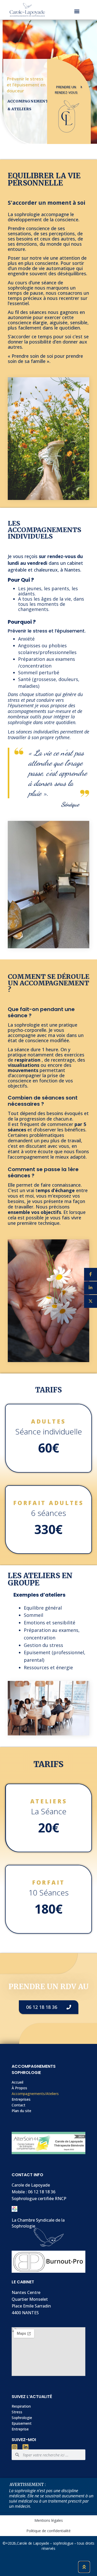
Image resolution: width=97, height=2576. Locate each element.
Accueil (17, 2082)
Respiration (21, 2406)
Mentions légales (49, 2520)
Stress (17, 2412)
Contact (18, 2105)
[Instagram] (14, 2447)
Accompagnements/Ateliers (35, 2094)
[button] (77, 11)
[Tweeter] (91, 1301)
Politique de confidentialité (48, 2531)
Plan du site (21, 2111)
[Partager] (91, 1274)
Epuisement (22, 2423)
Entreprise (20, 2429)
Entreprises (21, 2099)
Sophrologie (22, 2418)
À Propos (19, 2088)
